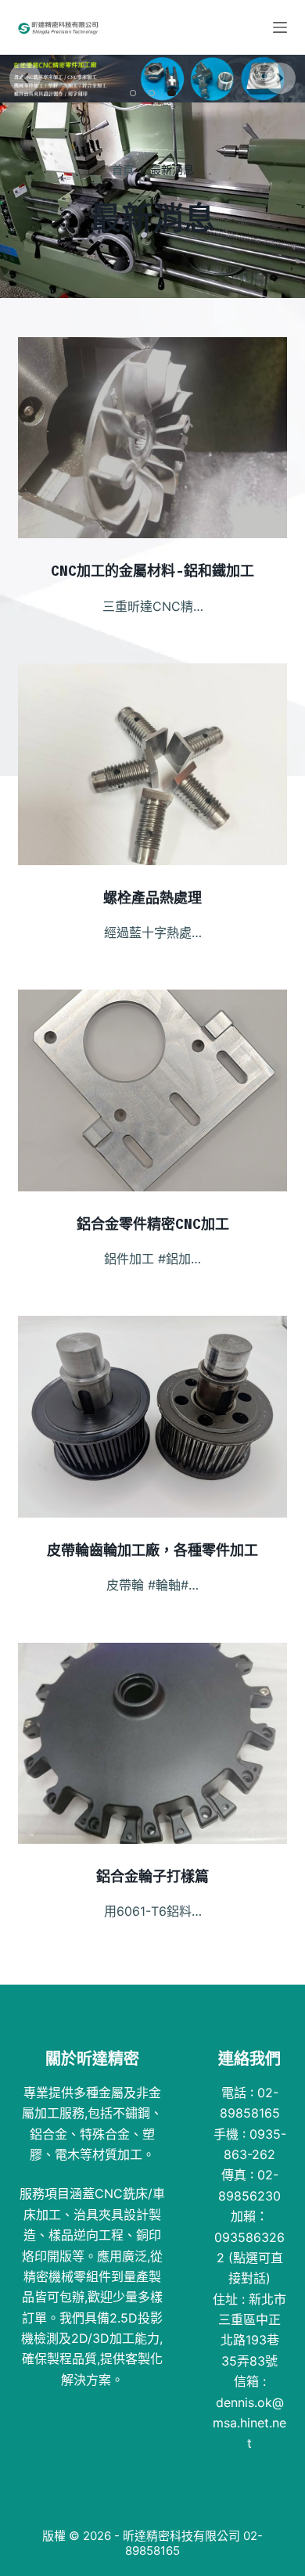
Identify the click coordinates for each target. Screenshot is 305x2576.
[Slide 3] (173, 93)
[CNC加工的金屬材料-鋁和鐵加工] (152, 438)
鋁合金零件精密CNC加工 (153, 1224)
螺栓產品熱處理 (152, 898)
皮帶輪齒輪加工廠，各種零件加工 (152, 1550)
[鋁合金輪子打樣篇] (152, 1743)
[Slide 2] (154, 93)
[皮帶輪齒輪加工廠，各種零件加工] (152, 1416)
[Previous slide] (25, 78)
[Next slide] (280, 78)
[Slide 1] (134, 93)
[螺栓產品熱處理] (152, 764)
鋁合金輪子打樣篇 (152, 1876)
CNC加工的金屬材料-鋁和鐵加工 (152, 571)
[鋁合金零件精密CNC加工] (152, 1090)
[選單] (280, 27)
